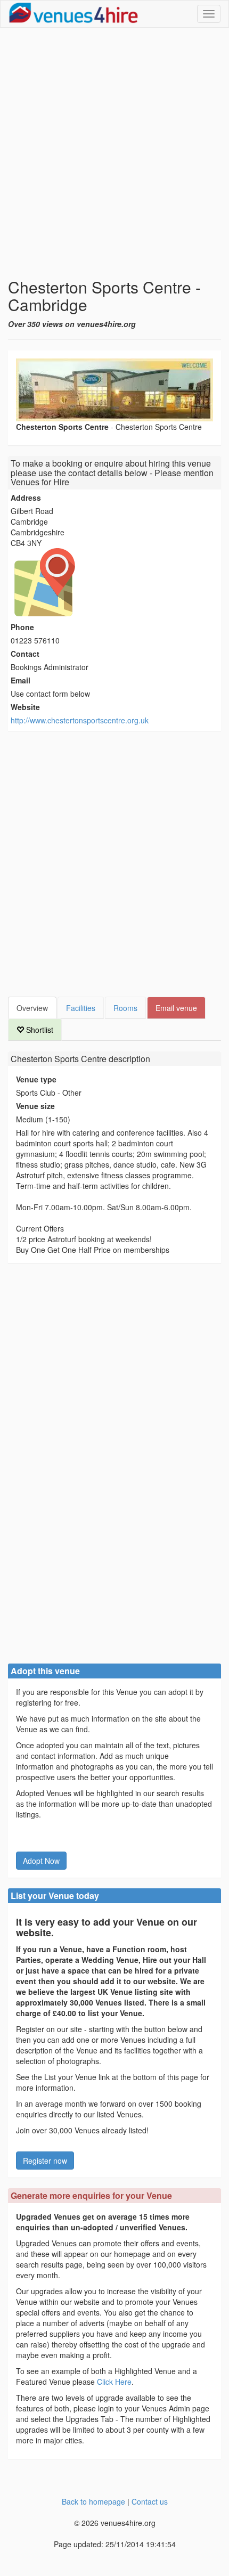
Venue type (36, 1079)
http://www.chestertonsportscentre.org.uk (80, 720)
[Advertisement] (114, 153)
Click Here (114, 2382)
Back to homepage (93, 2501)
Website (25, 707)
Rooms (125, 1008)
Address (26, 498)
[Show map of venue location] (114, 582)
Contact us (150, 2501)
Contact (25, 654)
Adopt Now (41, 1861)
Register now (45, 2161)
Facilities (81, 1008)
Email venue (176, 1008)
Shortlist (39, 1030)
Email (21, 680)
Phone (22, 627)
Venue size (35, 1106)
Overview (32, 1008)
